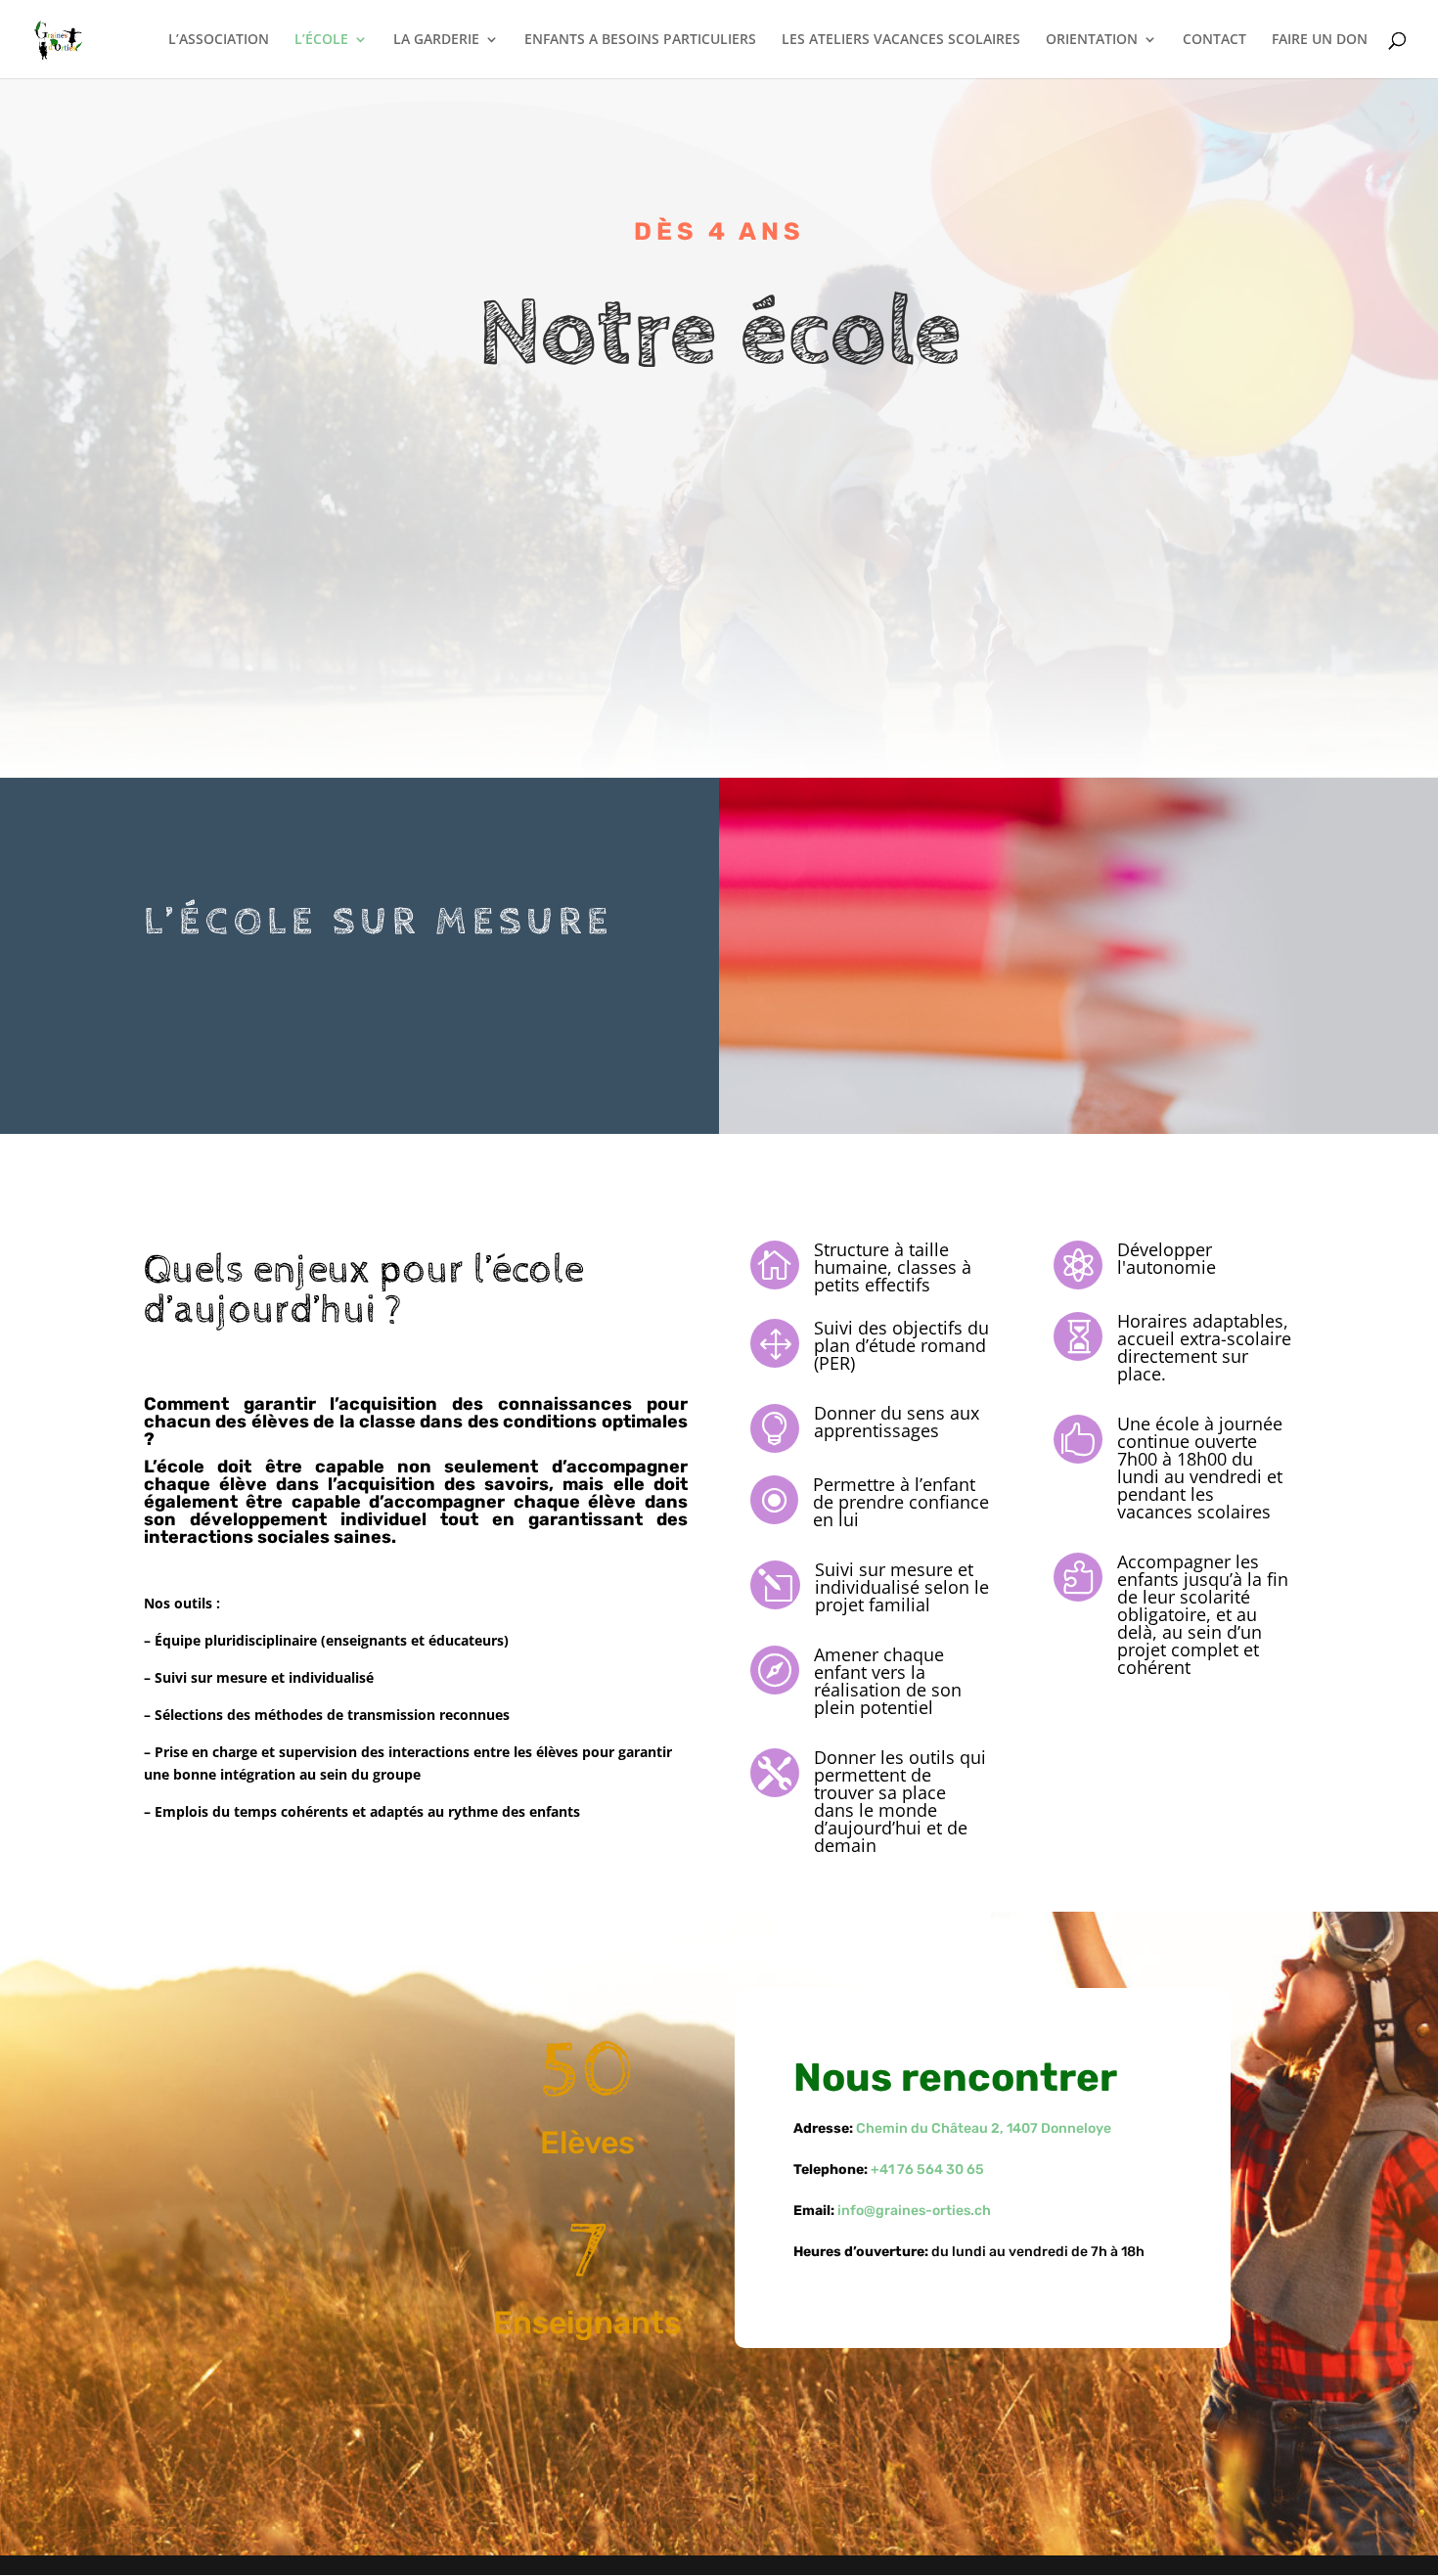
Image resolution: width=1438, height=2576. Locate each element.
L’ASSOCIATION (219, 40)
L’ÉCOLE (321, 40)
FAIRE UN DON (1320, 40)
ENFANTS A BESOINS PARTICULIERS (640, 40)
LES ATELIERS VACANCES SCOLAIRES (901, 40)
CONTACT (1214, 40)
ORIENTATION (1092, 40)
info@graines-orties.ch (914, 2211)
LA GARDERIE (436, 40)
